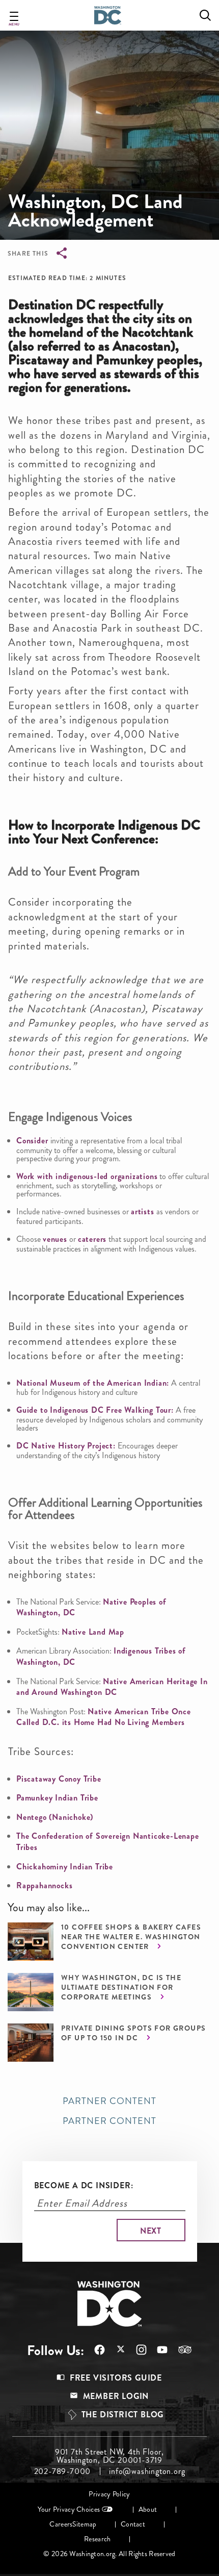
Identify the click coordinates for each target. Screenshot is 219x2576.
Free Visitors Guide (116, 2378)
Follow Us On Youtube (157, 2350)
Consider (33, 1141)
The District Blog (123, 2415)
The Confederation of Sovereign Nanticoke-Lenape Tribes (108, 1842)
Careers (61, 2524)
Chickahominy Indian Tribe (65, 1867)
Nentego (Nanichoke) (55, 1817)
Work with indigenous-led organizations (87, 1176)
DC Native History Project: (66, 1446)
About (148, 2509)
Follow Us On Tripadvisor (180, 2349)
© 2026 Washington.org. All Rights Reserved (109, 2554)
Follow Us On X (115, 2350)
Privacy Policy (109, 2494)
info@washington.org (147, 2471)
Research (97, 2539)
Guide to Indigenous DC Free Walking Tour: (95, 1410)
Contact (133, 2524)
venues (55, 1239)
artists (143, 1211)
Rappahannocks (44, 1885)
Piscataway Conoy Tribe (59, 1779)
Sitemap (84, 2524)
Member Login (116, 2396)
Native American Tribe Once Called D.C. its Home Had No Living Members (104, 1717)
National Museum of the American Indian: (93, 1383)
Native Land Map (93, 1632)
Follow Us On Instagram (136, 2350)
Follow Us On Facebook (94, 2350)
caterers (92, 1239)
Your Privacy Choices (69, 2509)
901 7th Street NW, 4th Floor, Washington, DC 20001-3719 (109, 2456)
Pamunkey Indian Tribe (57, 1798)
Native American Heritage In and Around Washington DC (112, 1687)
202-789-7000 (63, 2471)
